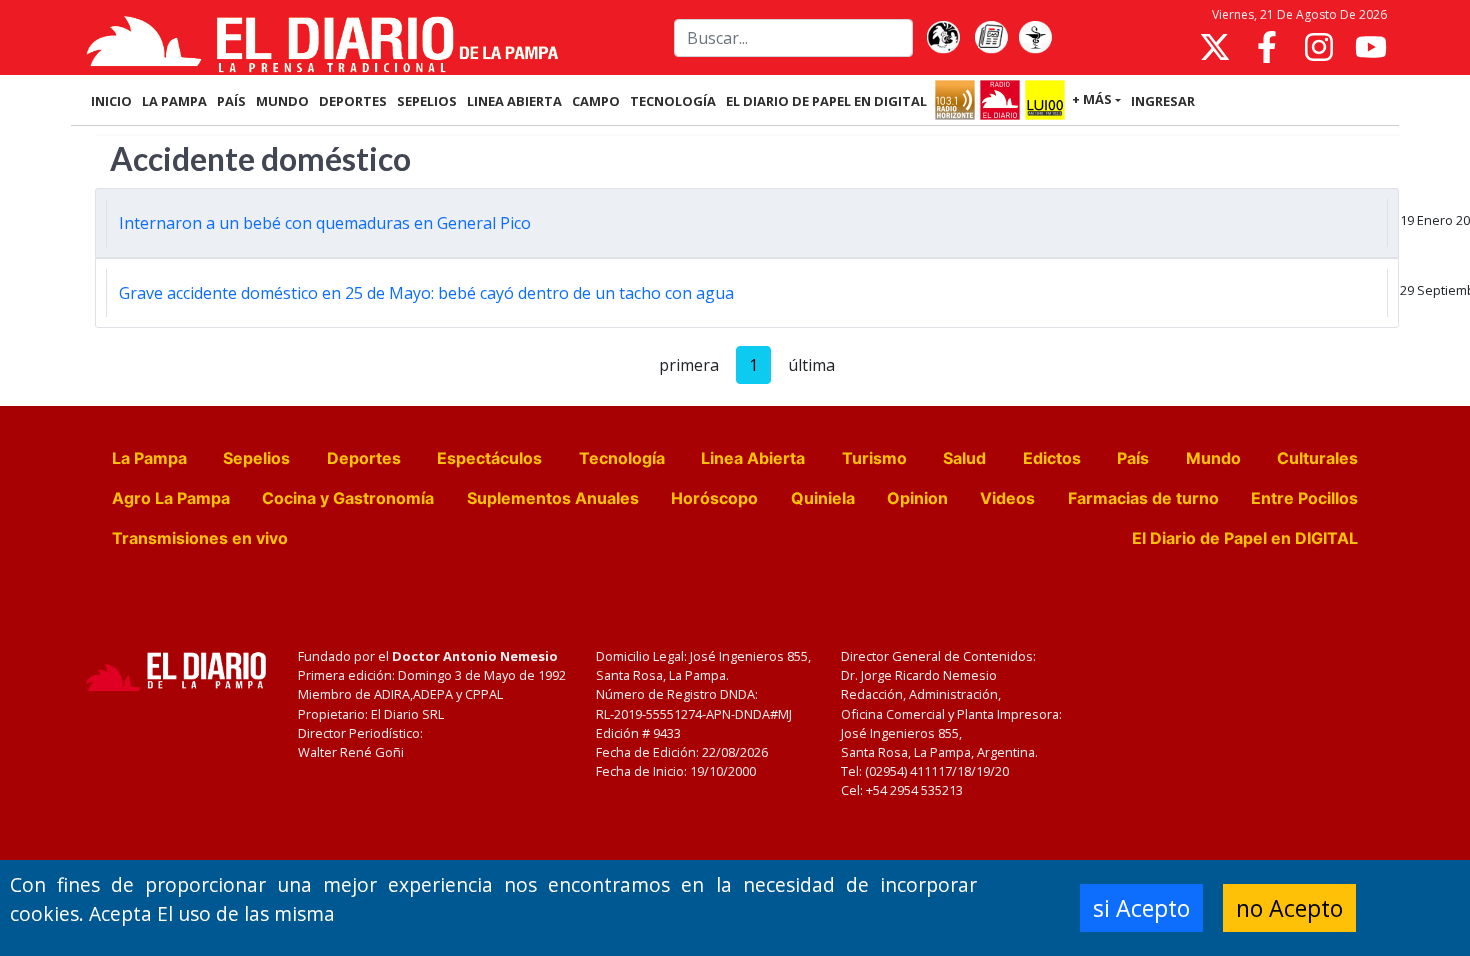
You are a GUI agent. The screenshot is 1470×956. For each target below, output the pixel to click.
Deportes (364, 458)
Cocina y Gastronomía (348, 498)
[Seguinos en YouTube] (1371, 47)
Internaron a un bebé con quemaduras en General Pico (325, 223)
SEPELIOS (427, 101)
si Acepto (1141, 908)
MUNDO (282, 101)
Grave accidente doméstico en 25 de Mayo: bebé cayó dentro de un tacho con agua (426, 293)
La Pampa (149, 458)
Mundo (1213, 458)
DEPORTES (353, 101)
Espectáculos (489, 458)
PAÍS (231, 101)
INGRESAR (1163, 101)
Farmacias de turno (1143, 498)
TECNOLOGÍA (673, 101)
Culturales (1317, 458)
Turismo (874, 458)
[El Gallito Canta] (943, 38)
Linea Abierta (753, 458)
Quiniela (823, 498)
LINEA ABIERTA (514, 101)
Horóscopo (714, 498)
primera (689, 365)
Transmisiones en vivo (200, 538)
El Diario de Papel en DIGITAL (826, 101)
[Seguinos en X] (1215, 47)
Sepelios (256, 458)
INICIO (111, 101)
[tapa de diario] (991, 38)
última (811, 365)
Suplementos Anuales (553, 498)
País (1133, 458)
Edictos (1052, 458)
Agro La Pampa (171, 498)
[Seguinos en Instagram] (1319, 47)
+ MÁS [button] (1092, 99)
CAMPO (596, 101)
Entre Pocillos (1304, 498)
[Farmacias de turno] (1035, 38)
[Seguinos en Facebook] (1267, 47)
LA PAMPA (174, 101)
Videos (1007, 498)
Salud (964, 458)
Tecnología (622, 458)
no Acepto (1289, 908)
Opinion (917, 498)
